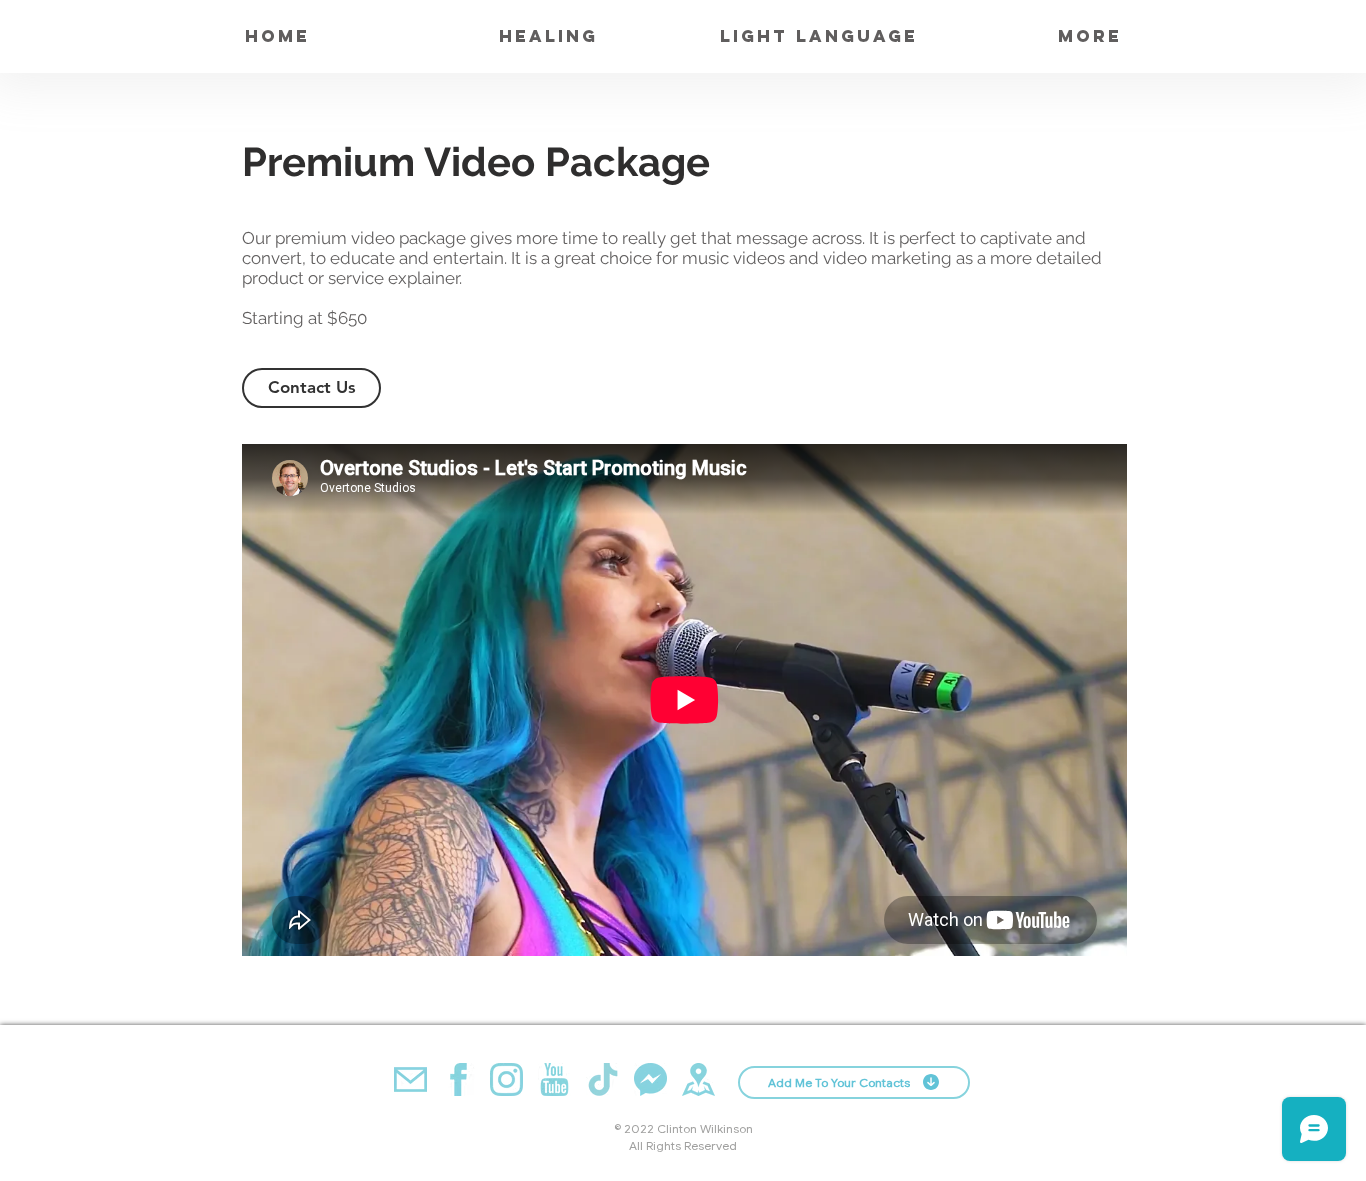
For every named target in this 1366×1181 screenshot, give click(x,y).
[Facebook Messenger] (650, 1079)
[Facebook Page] (458, 1079)
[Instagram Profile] (506, 1079)
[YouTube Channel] (554, 1079)
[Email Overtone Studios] (410, 1079)
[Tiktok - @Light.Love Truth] (602, 1079)
